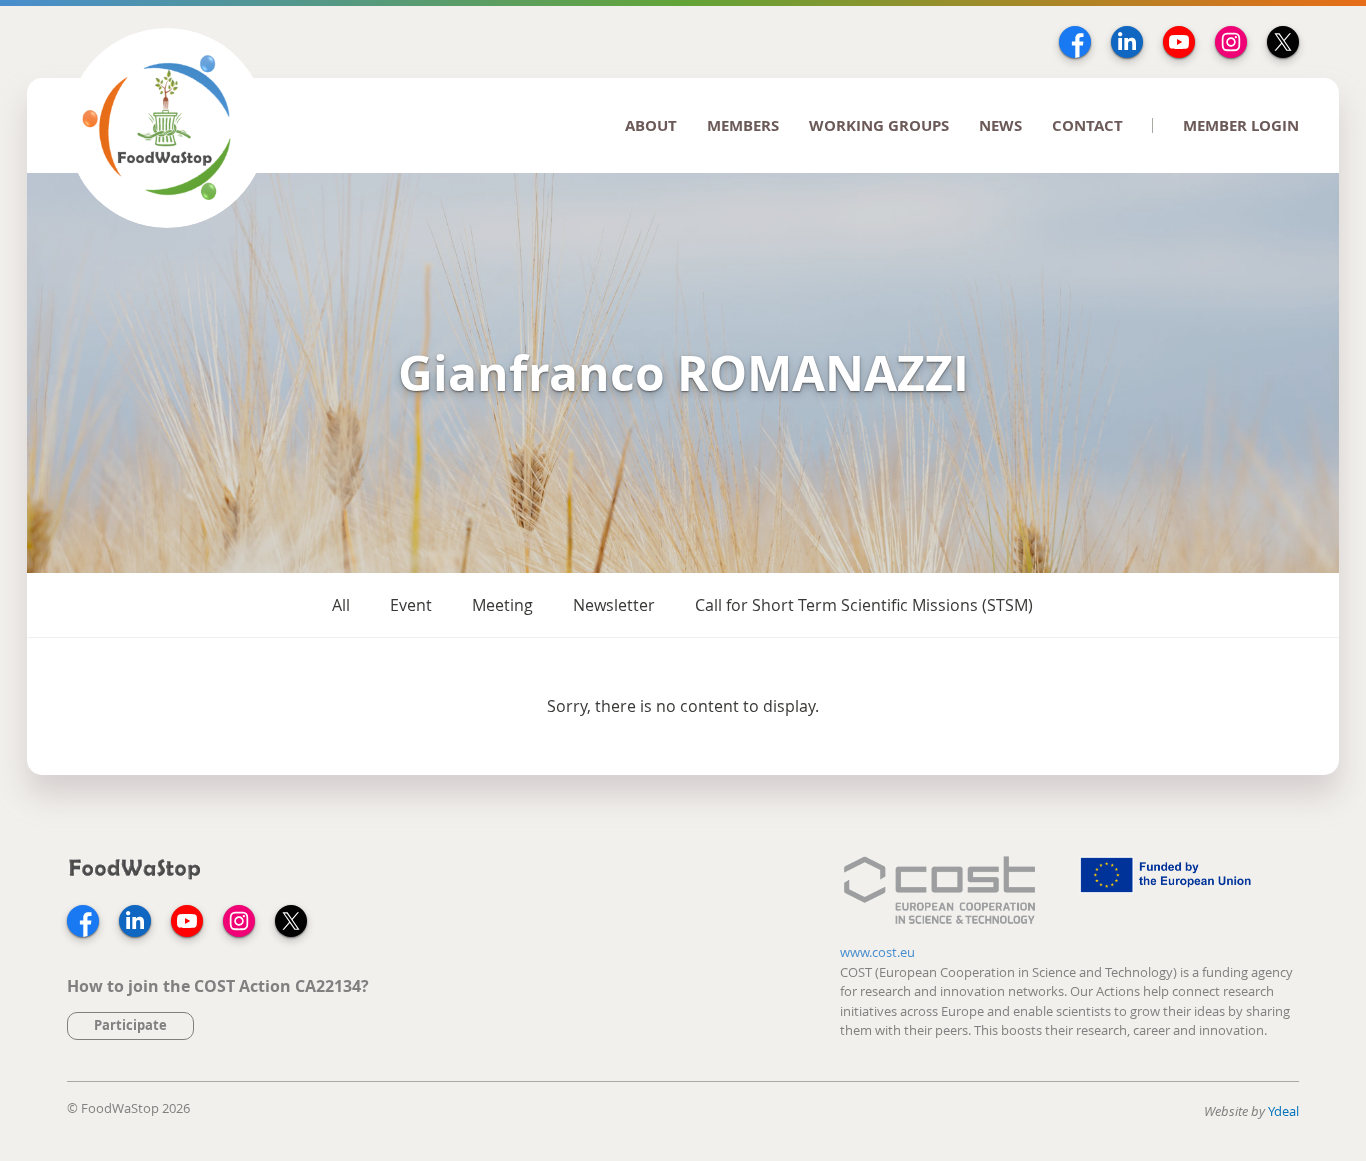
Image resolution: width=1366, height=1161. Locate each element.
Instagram (1231, 42)
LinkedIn (1127, 42)
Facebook (1075, 42)
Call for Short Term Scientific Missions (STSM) (864, 605)
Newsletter (614, 605)
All (341, 605)
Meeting (502, 605)
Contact (1087, 125)
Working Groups (879, 125)
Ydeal (1283, 1111)
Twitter (1283, 42)
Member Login (1241, 125)
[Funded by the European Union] (1168, 893)
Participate (130, 1025)
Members (743, 125)
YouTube (1179, 42)
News (1000, 125)
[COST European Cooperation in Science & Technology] (939, 893)
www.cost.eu (877, 952)
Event (411, 605)
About (651, 125)
